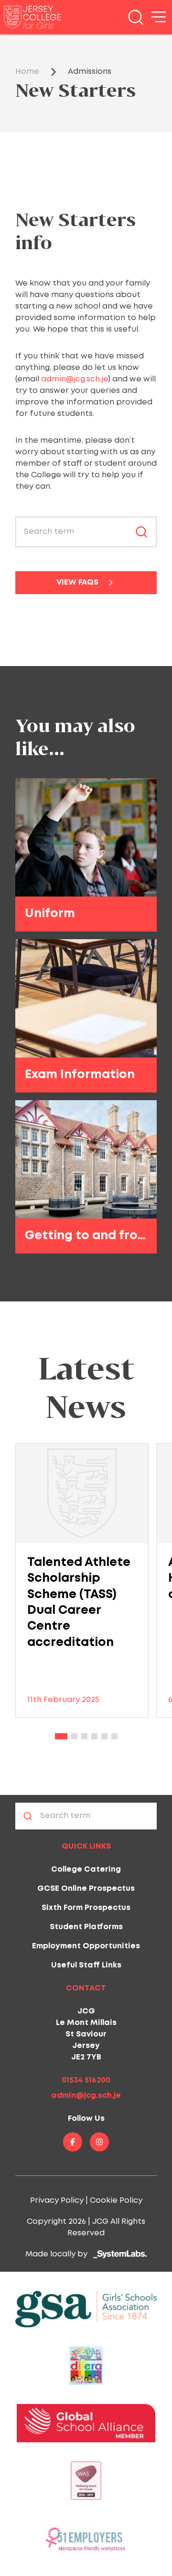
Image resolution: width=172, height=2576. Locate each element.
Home (27, 72)
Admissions (90, 72)
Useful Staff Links (86, 1965)
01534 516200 (86, 2080)
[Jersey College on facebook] (73, 2142)
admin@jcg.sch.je (75, 379)
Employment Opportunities (86, 1946)
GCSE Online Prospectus (86, 1889)
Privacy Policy (57, 2201)
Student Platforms (86, 1927)
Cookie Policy (116, 2201)
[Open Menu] (159, 17)
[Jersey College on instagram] (99, 2142)
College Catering (86, 1869)
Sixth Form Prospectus (86, 1908)
